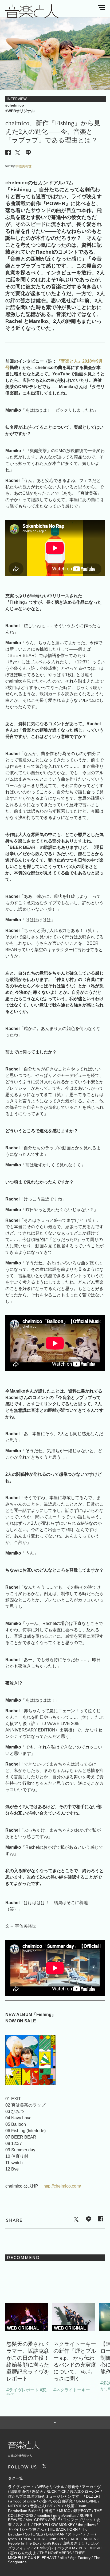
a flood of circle (23, 2501)
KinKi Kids (51, 2543)
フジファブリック (78, 2520)
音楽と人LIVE (42, 2506)
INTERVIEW (17, 99)
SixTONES (34, 2534)
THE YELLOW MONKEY (54, 2525)
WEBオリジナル (51, 2487)
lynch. (13, 2539)
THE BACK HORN (62, 2529)
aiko (63, 2558)
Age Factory (80, 2558)
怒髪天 (38, 2492)
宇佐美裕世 (23, 166)
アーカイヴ (91, 2487)
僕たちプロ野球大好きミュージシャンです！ (45, 2496)
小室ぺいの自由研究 (56, 2501)
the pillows (87, 2525)
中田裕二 (48, 2511)
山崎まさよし (74, 2543)
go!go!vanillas (65, 2516)
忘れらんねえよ (23, 2553)
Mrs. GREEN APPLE (43, 2520)
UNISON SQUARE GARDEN (72, 2539)
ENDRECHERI (33, 2539)
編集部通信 (19, 2492)
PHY (60, 2506)
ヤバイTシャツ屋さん (26, 2529)
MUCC (65, 2511)
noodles (43, 2516)
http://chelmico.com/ (62, 2186)
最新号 (73, 2487)
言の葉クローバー (85, 2492)
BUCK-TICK (56, 2492)
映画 (71, 2506)
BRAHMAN (55, 2534)
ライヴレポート (21, 2487)
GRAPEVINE (87, 2501)
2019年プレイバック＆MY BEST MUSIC (68, 2548)
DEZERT (93, 2496)
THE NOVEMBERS (56, 2553)
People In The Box (24, 2543)
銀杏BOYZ (82, 2511)
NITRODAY (17, 2506)
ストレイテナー (81, 2534)
